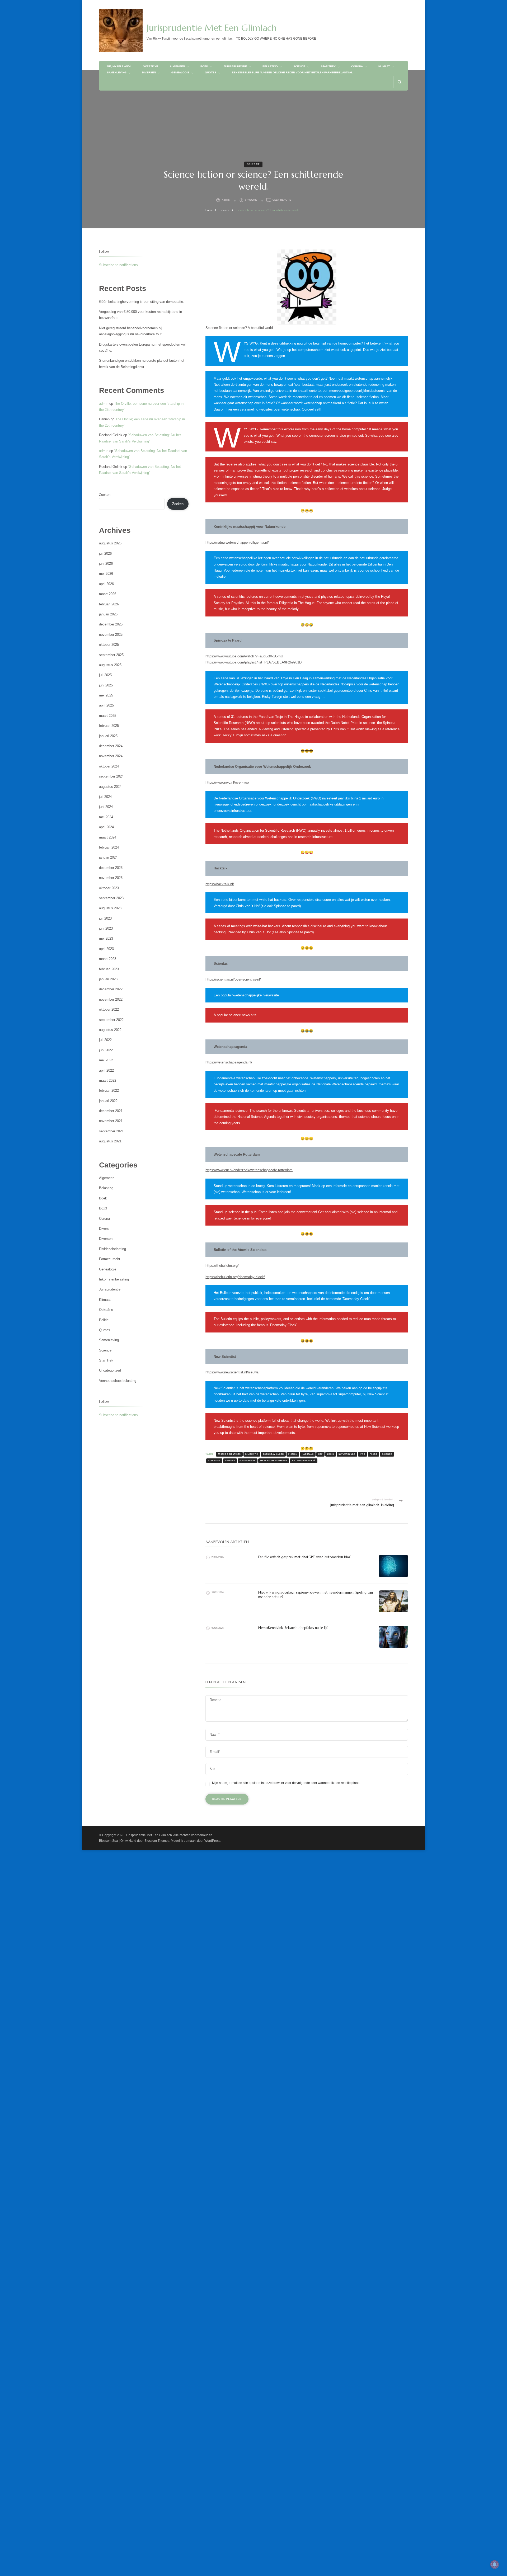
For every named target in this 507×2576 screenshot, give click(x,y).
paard (374, 1454)
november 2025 (111, 635)
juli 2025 (105, 675)
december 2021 (111, 1111)
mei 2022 (106, 1060)
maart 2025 (108, 716)
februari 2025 (109, 726)
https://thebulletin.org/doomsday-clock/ (235, 1277)
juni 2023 (106, 928)
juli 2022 (105, 1040)
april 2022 (106, 1070)
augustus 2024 (110, 787)
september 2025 (111, 655)
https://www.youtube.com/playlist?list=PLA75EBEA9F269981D (253, 662)
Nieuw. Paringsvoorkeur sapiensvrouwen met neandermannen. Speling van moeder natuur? (316, 1595)
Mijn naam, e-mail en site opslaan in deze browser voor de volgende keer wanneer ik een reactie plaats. (287, 1783)
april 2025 (106, 705)
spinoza (230, 1460)
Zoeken (105, 495)
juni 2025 (106, 685)
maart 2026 (108, 594)
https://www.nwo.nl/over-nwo (227, 782)
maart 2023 (108, 959)
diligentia (252, 1454)
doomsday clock (273, 1454)
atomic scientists (229, 1454)
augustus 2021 (110, 1141)
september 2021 (111, 1131)
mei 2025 (106, 695)
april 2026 (106, 584)
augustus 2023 (110, 908)
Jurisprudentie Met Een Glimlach (212, 28)
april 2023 (106, 949)
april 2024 (106, 827)
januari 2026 (108, 614)
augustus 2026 (110, 543)
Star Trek (328, 66)
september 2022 (111, 1020)
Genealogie (180, 72)
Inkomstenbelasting (114, 1279)
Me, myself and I (119, 66)
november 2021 (111, 1121)
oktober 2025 (109, 645)
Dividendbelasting (112, 1249)
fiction (293, 1454)
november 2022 (111, 999)
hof (320, 1454)
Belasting (270, 66)
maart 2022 (108, 1080)
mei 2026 (106, 574)
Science (299, 66)
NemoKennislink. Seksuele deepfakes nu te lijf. (293, 1628)
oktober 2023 (109, 888)
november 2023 (111, 878)
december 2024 (111, 746)
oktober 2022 (109, 1009)
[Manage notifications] (495, 2564)
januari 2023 (108, 979)
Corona (357, 66)
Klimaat (384, 66)
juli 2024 (105, 797)
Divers (104, 1229)
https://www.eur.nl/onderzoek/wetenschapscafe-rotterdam (249, 1170)
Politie (104, 1320)
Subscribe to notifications (118, 265)
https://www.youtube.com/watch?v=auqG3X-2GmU (244, 656)
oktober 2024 (109, 766)
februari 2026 (109, 604)
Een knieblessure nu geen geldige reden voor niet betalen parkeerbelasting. (292, 72)
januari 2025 (108, 736)
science (387, 1454)
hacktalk (308, 1454)
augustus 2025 (110, 665)
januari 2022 (108, 1101)
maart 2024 (108, 837)
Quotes (211, 72)
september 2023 (111, 898)
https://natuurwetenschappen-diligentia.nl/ (237, 542)
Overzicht (151, 66)
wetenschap (248, 1460)
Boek (204, 66)
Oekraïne (106, 1310)
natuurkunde (347, 1454)
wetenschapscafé (304, 1460)
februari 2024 (109, 847)
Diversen (149, 72)
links (331, 1454)
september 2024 (111, 776)
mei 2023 (106, 938)
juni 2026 (106, 564)
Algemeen (177, 66)
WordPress (212, 1841)
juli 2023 (105, 918)
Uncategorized (110, 1370)
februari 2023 (109, 969)
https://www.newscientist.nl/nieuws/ (233, 1372)
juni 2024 (106, 807)
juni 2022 (106, 1050)
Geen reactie (282, 200)
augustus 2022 (110, 1030)
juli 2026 (105, 554)
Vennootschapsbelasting (118, 1381)
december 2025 (111, 624)
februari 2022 (109, 1091)
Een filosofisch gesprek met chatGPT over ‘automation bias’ (304, 1557)
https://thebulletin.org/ (222, 1266)
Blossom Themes (157, 1841)
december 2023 (111, 868)
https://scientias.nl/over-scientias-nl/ (233, 979)
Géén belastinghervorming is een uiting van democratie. (142, 302)
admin (226, 200)
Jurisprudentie (235, 66)
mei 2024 (106, 817)
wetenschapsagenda (274, 1460)
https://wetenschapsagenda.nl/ (229, 1062)
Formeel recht (110, 1259)
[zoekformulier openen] (399, 82)
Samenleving (117, 72)
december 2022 (111, 989)
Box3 (103, 1208)
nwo (363, 1454)
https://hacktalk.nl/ (220, 884)
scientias (214, 1460)
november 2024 (111, 756)
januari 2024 (108, 857)
